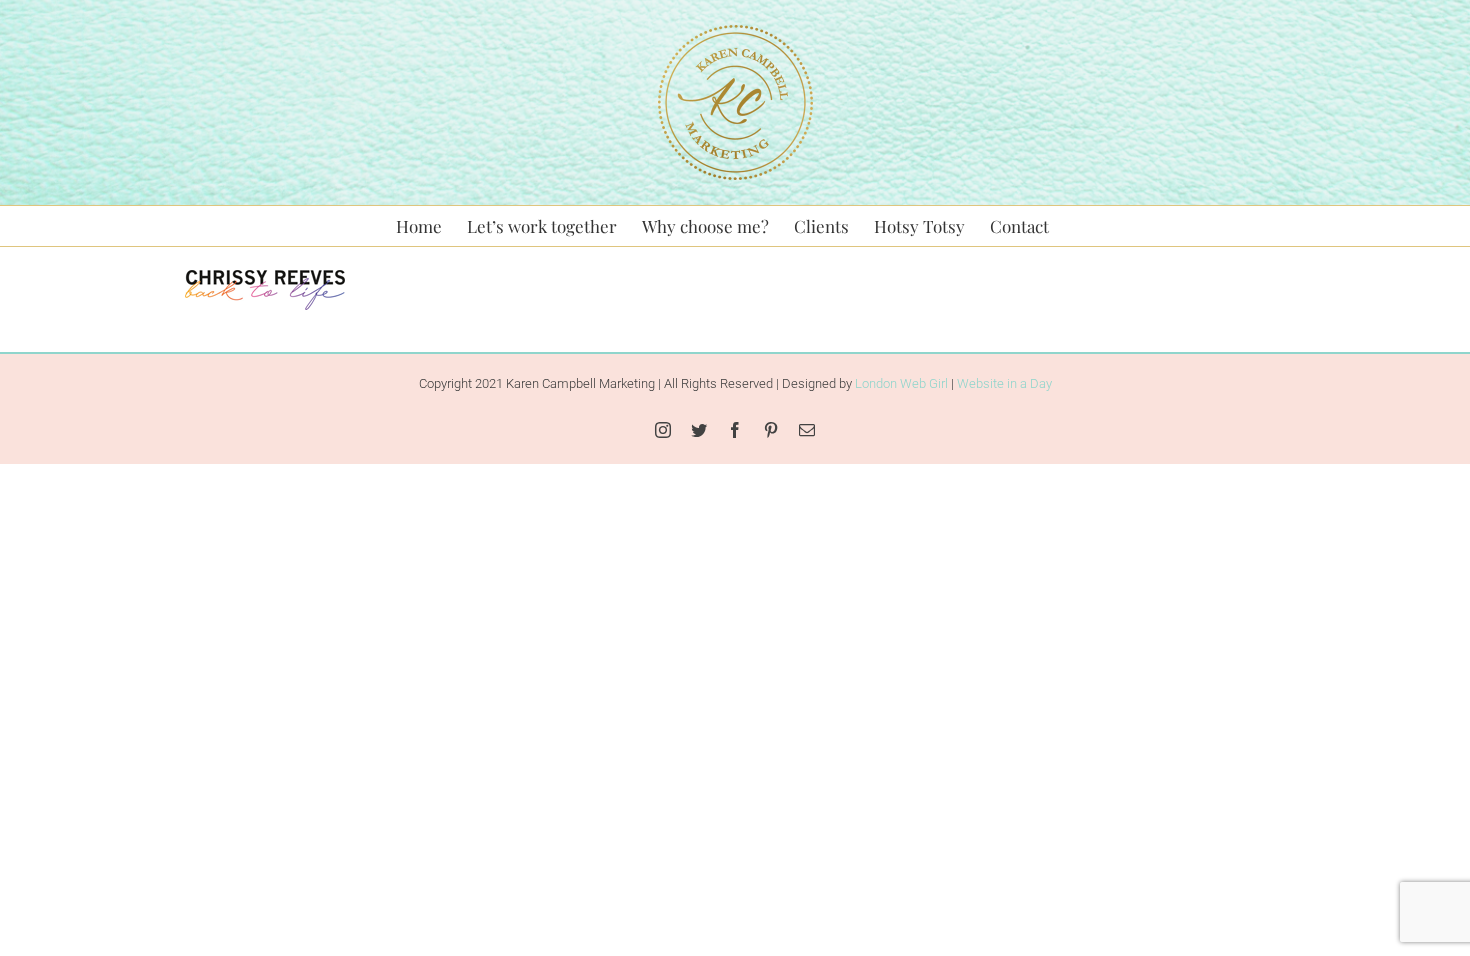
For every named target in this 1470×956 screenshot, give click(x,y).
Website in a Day (1004, 383)
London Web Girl (901, 383)
